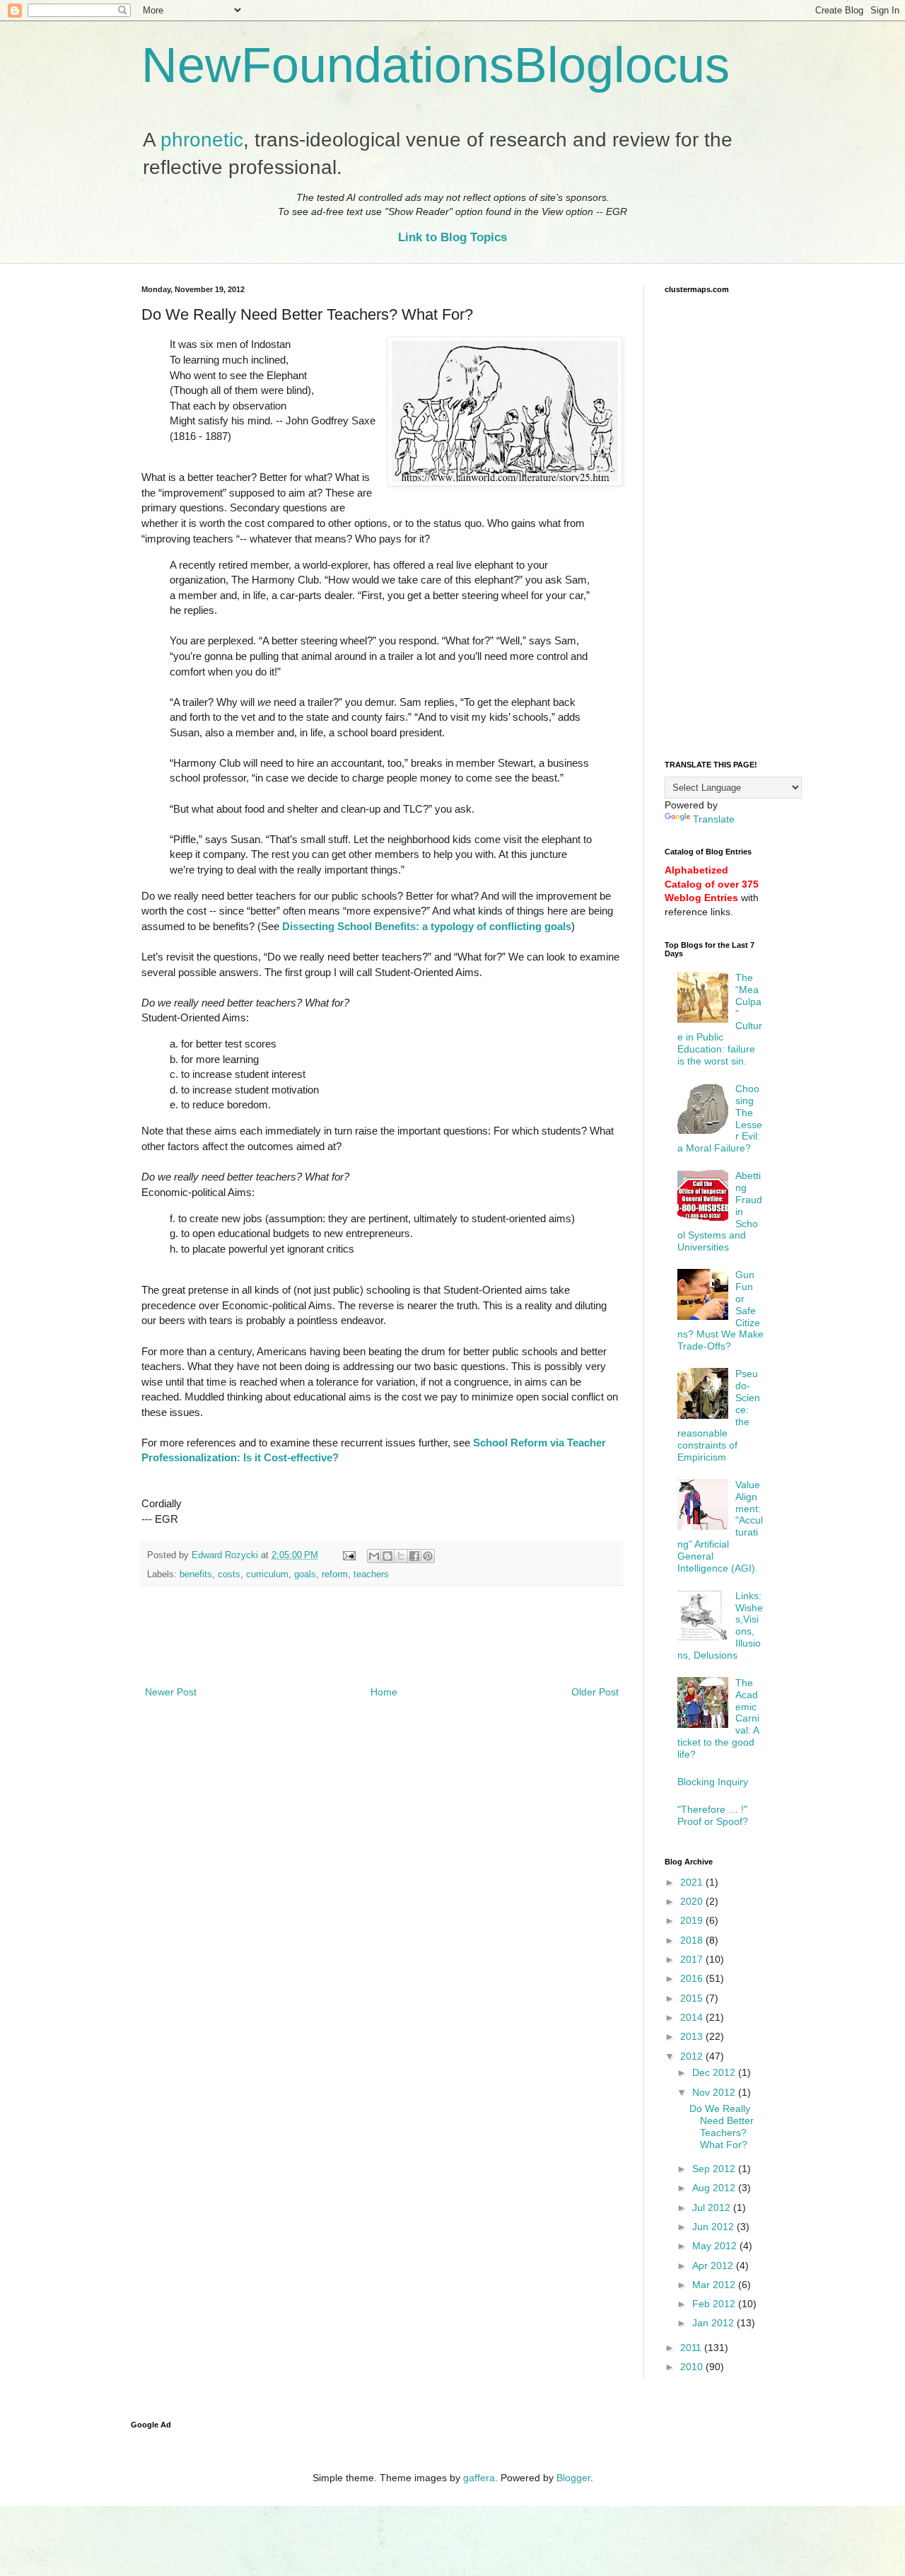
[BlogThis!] (387, 1556)
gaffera (479, 2478)
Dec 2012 (715, 2072)
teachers (371, 1574)
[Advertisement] (382, 1644)
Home (384, 1692)
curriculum (267, 1574)
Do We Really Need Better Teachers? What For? (722, 2126)
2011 (692, 2348)
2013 (693, 2036)
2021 (693, 1882)
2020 (693, 1901)
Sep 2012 (715, 2169)
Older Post (595, 1692)
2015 (693, 1998)
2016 (693, 1978)
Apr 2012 (714, 2265)
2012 (693, 2056)
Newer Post (171, 1692)
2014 (693, 2017)
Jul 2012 (713, 2207)
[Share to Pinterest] (428, 1556)
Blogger (573, 2478)
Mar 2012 (715, 2285)
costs (229, 1574)
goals (305, 1574)
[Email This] (374, 1556)
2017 (693, 1959)
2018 (693, 1940)
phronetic (202, 140)
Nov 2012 (715, 2092)
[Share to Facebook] (414, 1556)
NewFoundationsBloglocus (436, 65)
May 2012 (716, 2246)
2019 (693, 1920)
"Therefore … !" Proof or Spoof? (713, 1815)
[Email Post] (349, 1555)
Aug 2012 (715, 2188)
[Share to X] (401, 1556)
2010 (693, 2367)
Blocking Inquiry (713, 1782)
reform (335, 1574)
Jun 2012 (714, 2227)
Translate (714, 819)
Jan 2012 (714, 2323)
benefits (196, 1574)
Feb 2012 (715, 2304)
